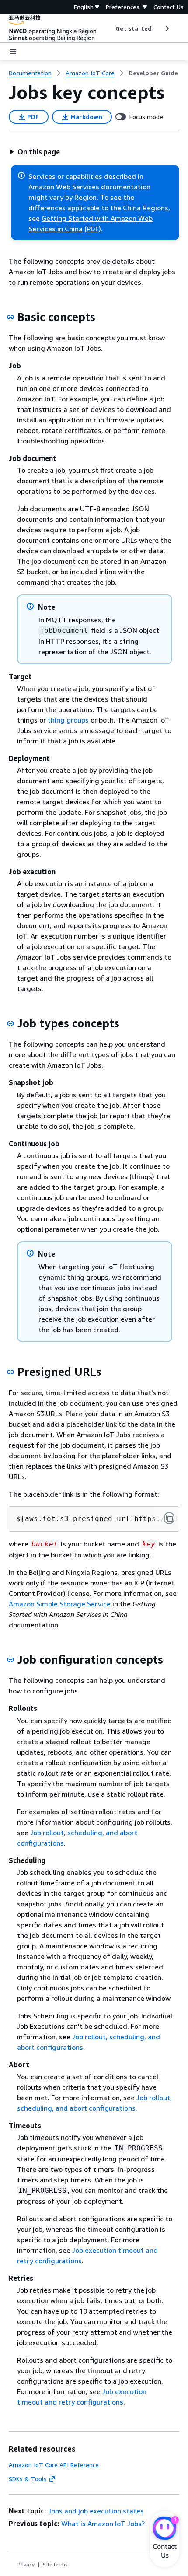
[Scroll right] (166, 28)
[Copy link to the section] (10, 317)
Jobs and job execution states (96, 2511)
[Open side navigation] (13, 52)
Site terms (55, 2564)
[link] (153, 73)
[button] (35, 152)
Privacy (26, 2564)
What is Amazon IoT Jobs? (103, 2524)
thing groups (68, 720)
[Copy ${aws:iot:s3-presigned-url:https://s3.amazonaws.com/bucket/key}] (169, 1518)
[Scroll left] (109, 28)
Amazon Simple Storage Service (60, 1604)
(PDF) (93, 229)
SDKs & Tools (28, 2479)
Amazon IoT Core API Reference (54, 2465)
